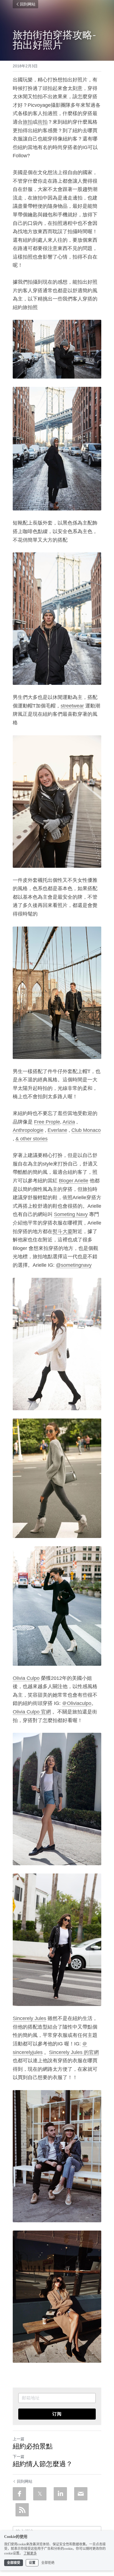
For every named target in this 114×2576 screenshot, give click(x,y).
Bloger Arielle (74, 1181)
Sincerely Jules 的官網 (74, 2052)
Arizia (69, 1122)
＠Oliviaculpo (77, 1703)
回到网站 (28, 4)
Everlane (57, 1130)
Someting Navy (71, 1214)
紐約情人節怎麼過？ (43, 2464)
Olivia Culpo (26, 1678)
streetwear (72, 706)
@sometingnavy (74, 1265)
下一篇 (19, 2457)
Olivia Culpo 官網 (32, 1712)
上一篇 (19, 2439)
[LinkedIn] (60, 2494)
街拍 (43, 122)
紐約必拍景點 (33, 2446)
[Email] (81, 2494)
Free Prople (47, 1122)
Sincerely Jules (29, 2018)
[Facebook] (19, 2494)
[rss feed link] (22, 2510)
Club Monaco (86, 1130)
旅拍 (28, 122)
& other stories (32, 1139)
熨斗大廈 (63, 1231)
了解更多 (30, 2553)
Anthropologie (28, 1130)
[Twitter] (40, 2494)
